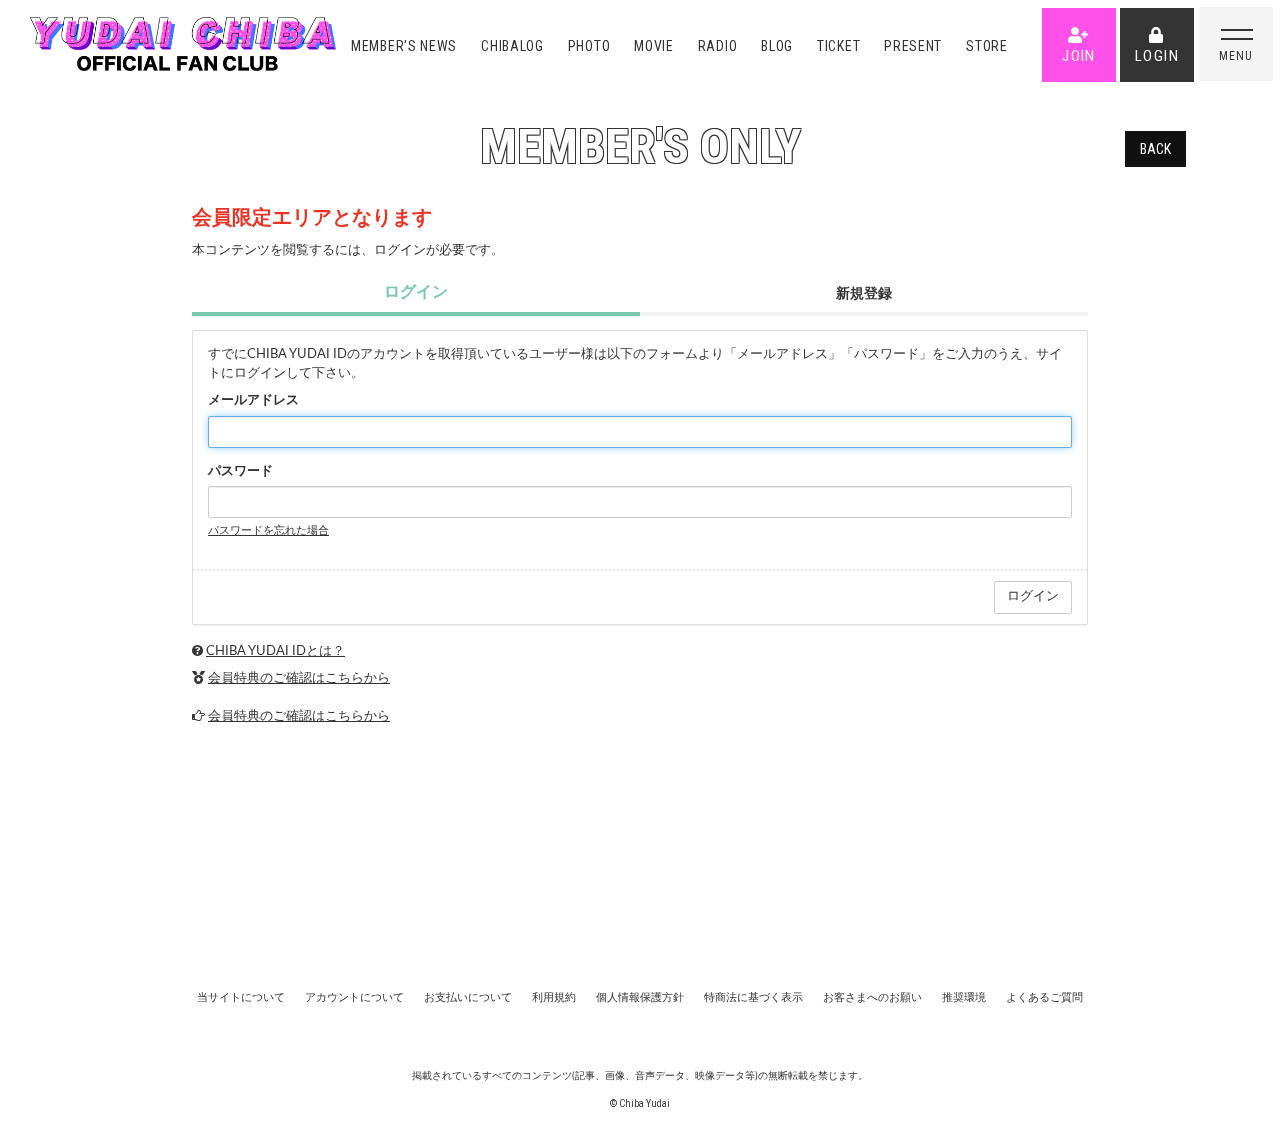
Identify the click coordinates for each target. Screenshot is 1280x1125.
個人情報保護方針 (640, 997)
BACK (1155, 149)
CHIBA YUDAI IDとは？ (275, 651)
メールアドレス (253, 400)
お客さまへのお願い (872, 997)
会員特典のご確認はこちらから (299, 678)
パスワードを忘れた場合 (268, 530)
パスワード (240, 471)
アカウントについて (354, 997)
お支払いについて (468, 997)
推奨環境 (964, 997)
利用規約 (554, 997)
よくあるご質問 (1044, 997)
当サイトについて (241, 997)
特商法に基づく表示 (753, 997)
